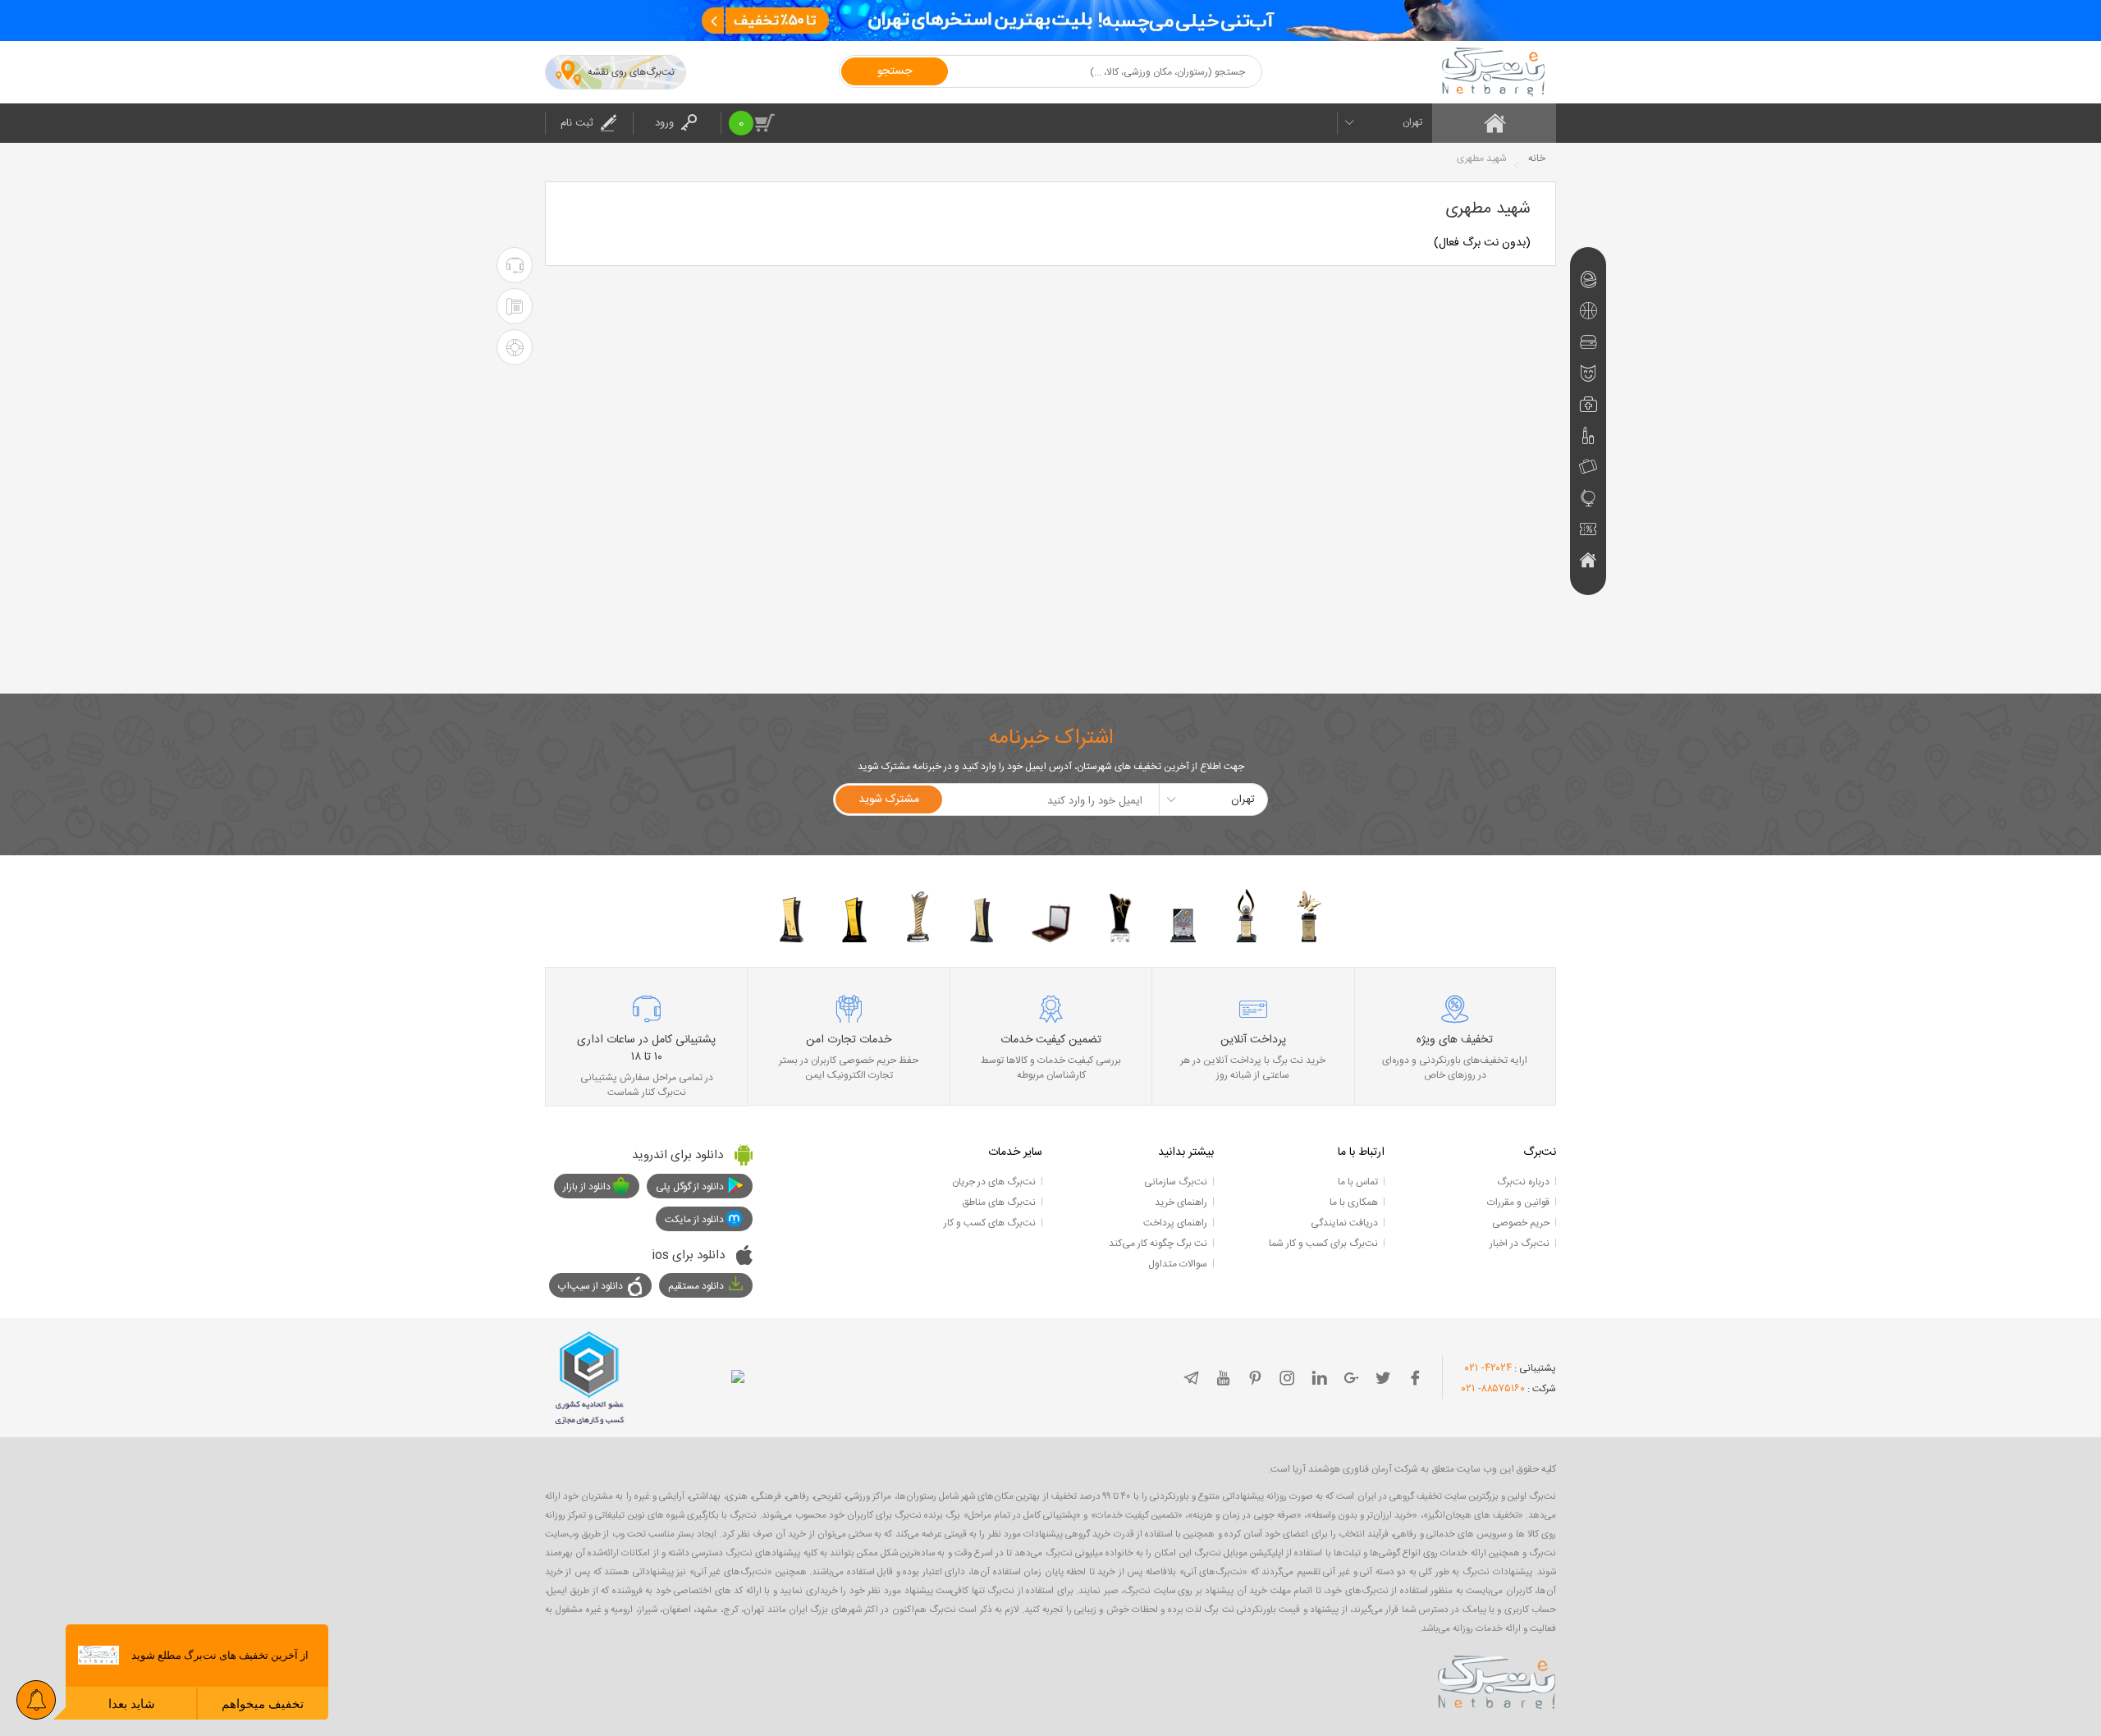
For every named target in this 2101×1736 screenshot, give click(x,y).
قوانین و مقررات (1518, 1202)
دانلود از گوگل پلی (690, 1187)
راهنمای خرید (1181, 1202)
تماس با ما (1358, 1182)
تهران (1412, 122)
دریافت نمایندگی (1344, 1223)
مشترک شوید (889, 799)
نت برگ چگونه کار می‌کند (1158, 1244)
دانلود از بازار (587, 1187)
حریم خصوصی (1521, 1223)
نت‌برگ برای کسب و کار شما (1323, 1244)
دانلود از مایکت (694, 1220)
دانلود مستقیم (696, 1286)
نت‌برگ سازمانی (1176, 1182)
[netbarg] (1497, 1679)
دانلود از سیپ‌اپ (590, 1286)
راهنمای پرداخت (1175, 1223)
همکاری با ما (1354, 1202)
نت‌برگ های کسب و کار (990, 1223)
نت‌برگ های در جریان (994, 1182)
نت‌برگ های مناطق (999, 1202)
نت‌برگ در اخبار (1520, 1244)
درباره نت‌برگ (1523, 1182)
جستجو (895, 71)
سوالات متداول (1178, 1264)
